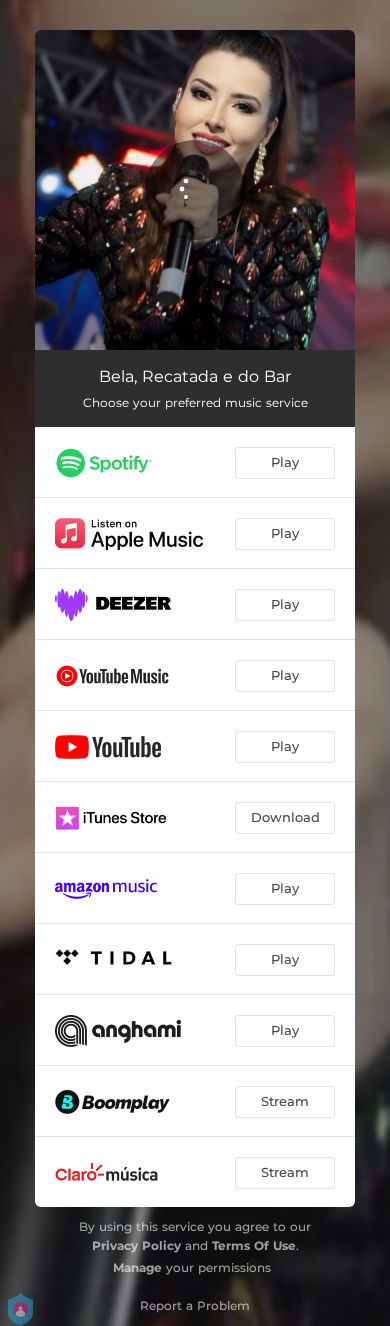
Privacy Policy (136, 1245)
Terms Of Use (254, 1245)
